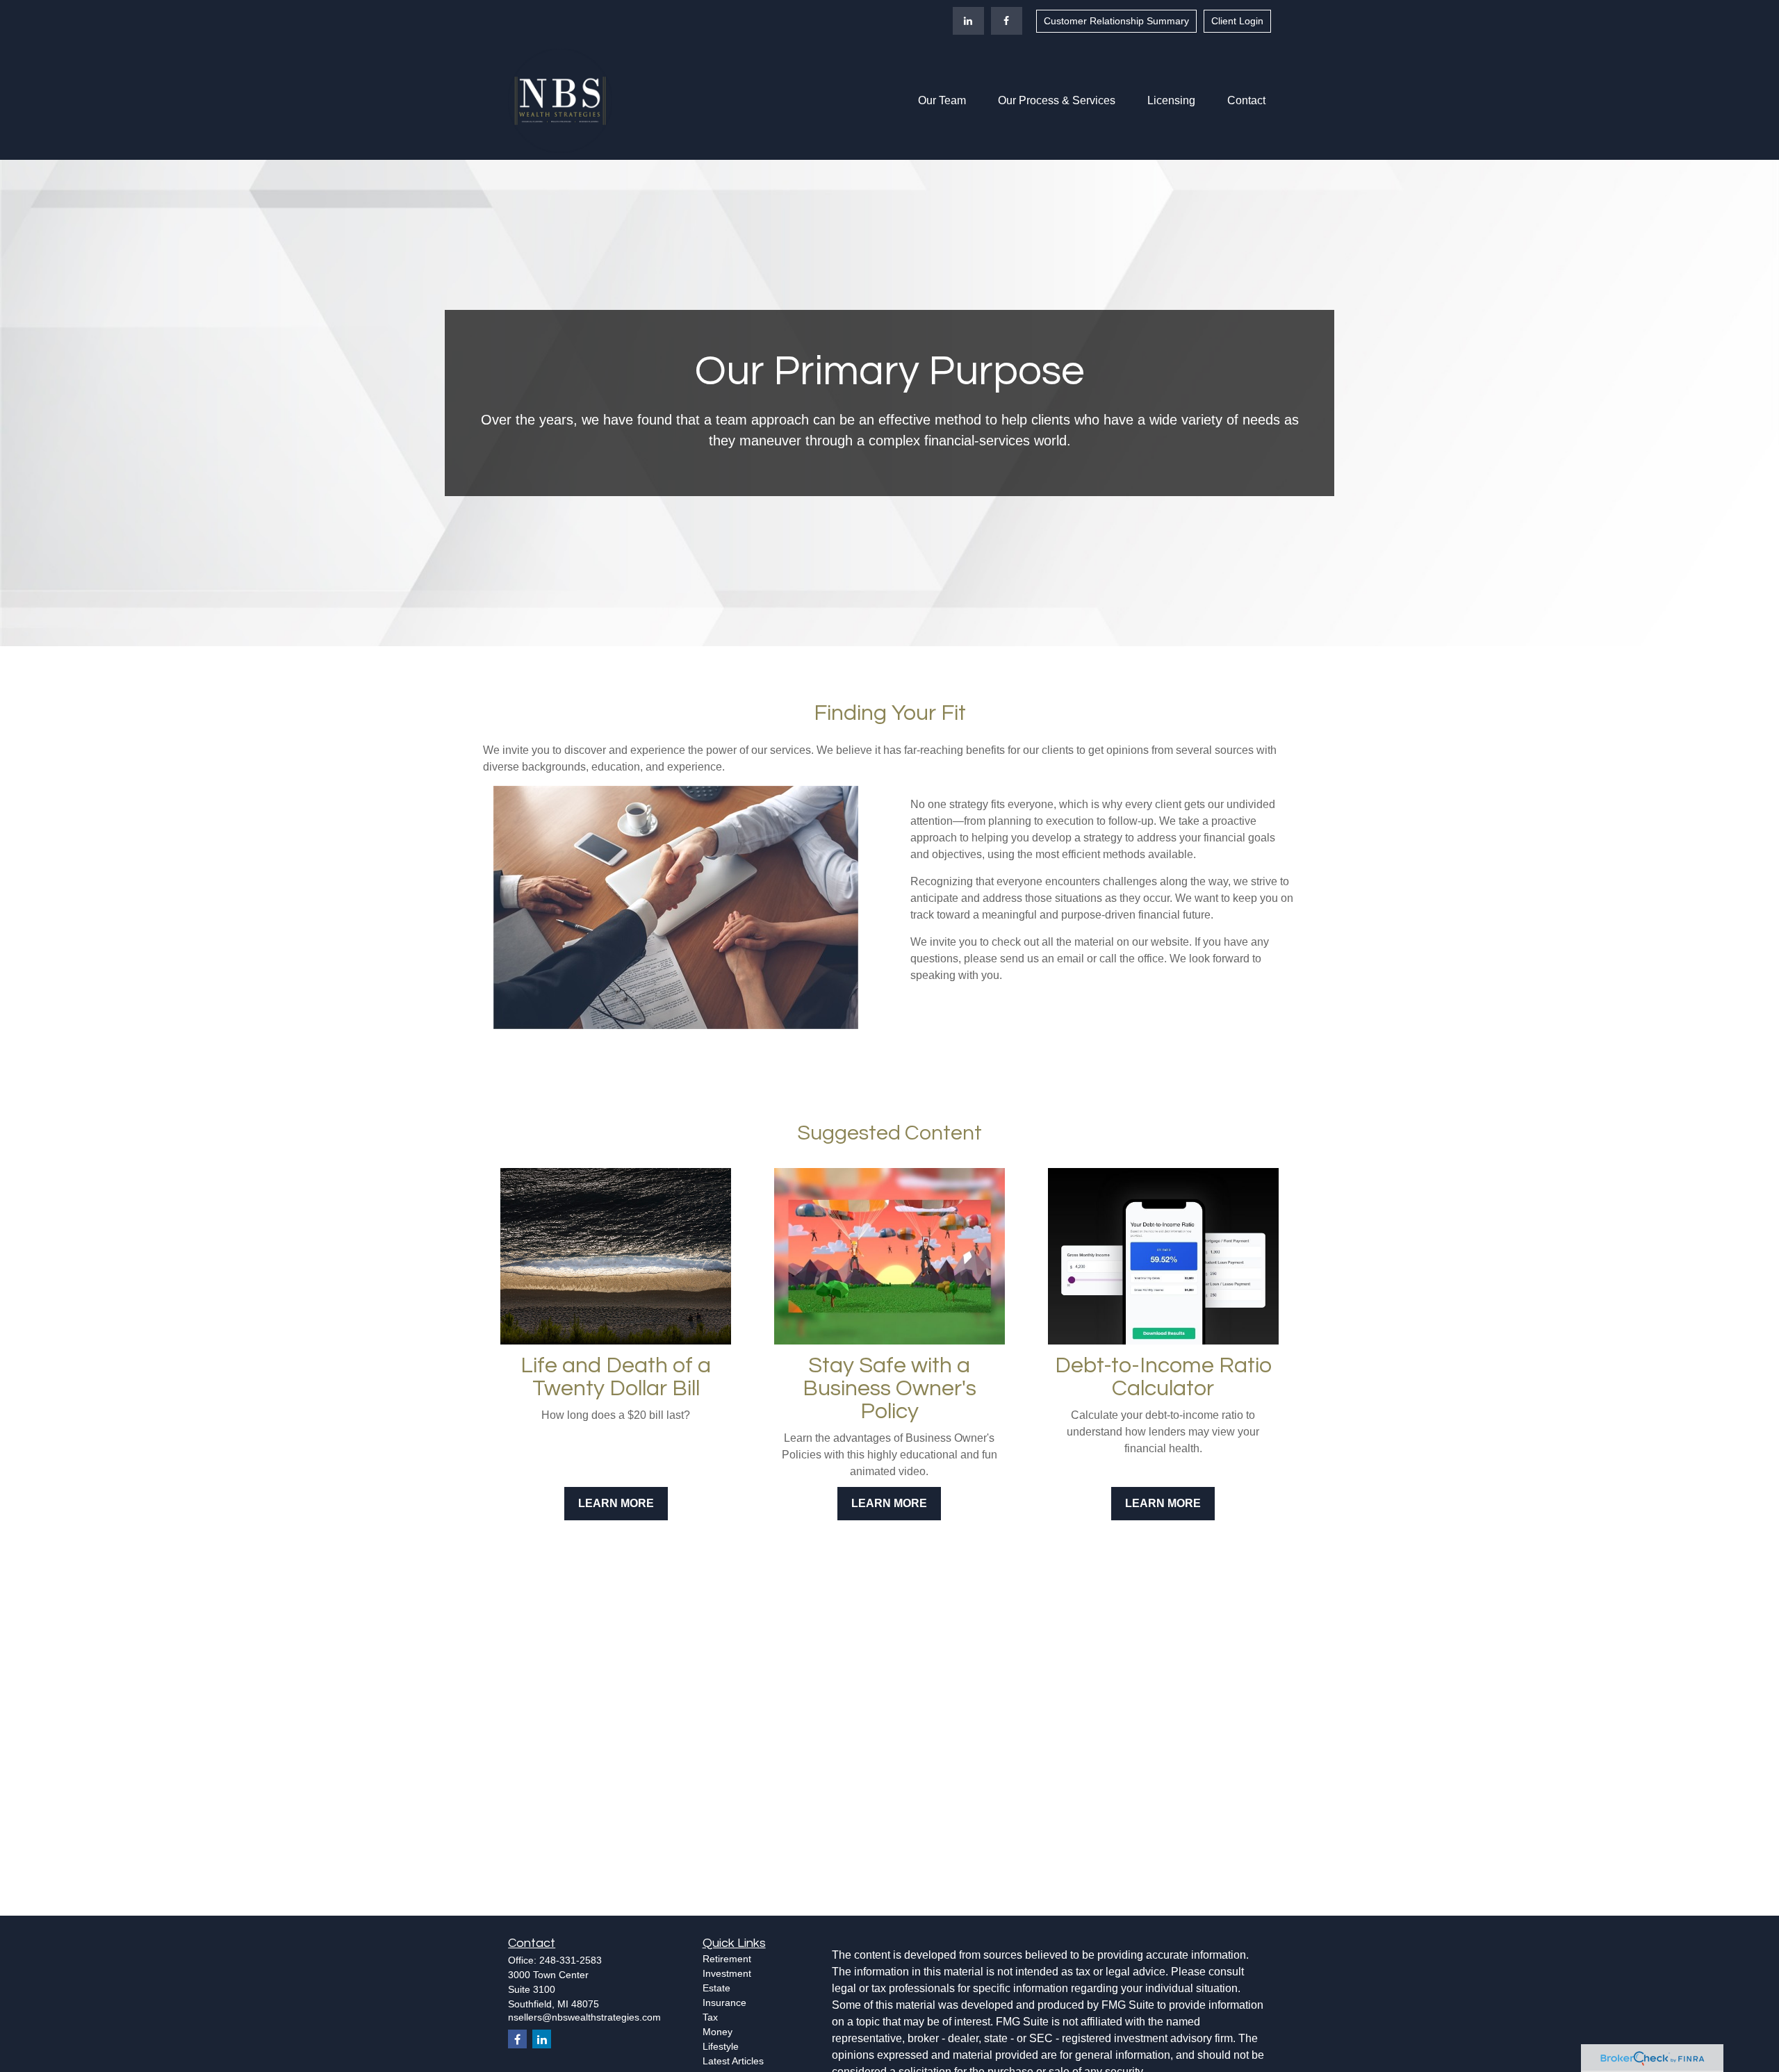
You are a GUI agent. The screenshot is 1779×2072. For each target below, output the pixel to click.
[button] (942, 101)
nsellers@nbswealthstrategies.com (584, 2017)
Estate (716, 1988)
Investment (727, 1973)
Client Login (1237, 21)
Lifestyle (721, 2046)
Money (718, 2032)
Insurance (724, 2003)
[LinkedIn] (968, 21)
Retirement (727, 1959)
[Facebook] (1007, 21)
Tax (710, 2017)
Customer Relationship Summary (1116, 21)
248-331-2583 (571, 1960)
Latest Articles (733, 2061)
